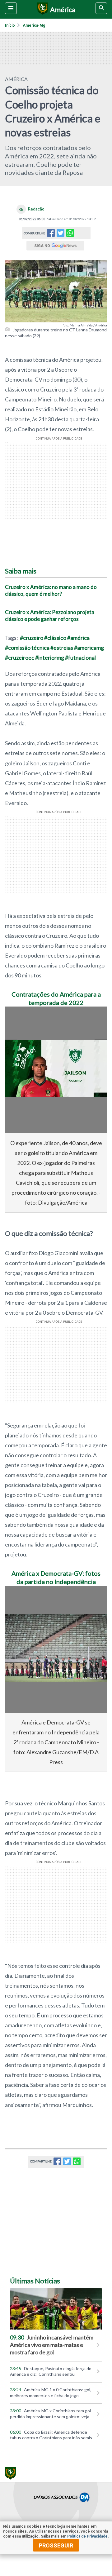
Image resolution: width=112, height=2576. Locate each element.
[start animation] (20, 1020)
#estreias (62, 648)
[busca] (101, 8)
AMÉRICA (16, 79)
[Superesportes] (42, 9)
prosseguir (56, 2545)
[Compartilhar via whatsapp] (70, 233)
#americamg (89, 648)
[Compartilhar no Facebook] (51, 235)
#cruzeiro (32, 638)
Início (10, 25)
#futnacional (80, 657)
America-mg (34, 25)
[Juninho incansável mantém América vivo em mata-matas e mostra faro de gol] (56, 2309)
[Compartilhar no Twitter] (61, 235)
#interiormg (50, 657)
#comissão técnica (27, 648)
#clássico (55, 638)
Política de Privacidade (87, 2536)
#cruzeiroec (20, 657)
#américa (78, 638)
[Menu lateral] (11, 8)
